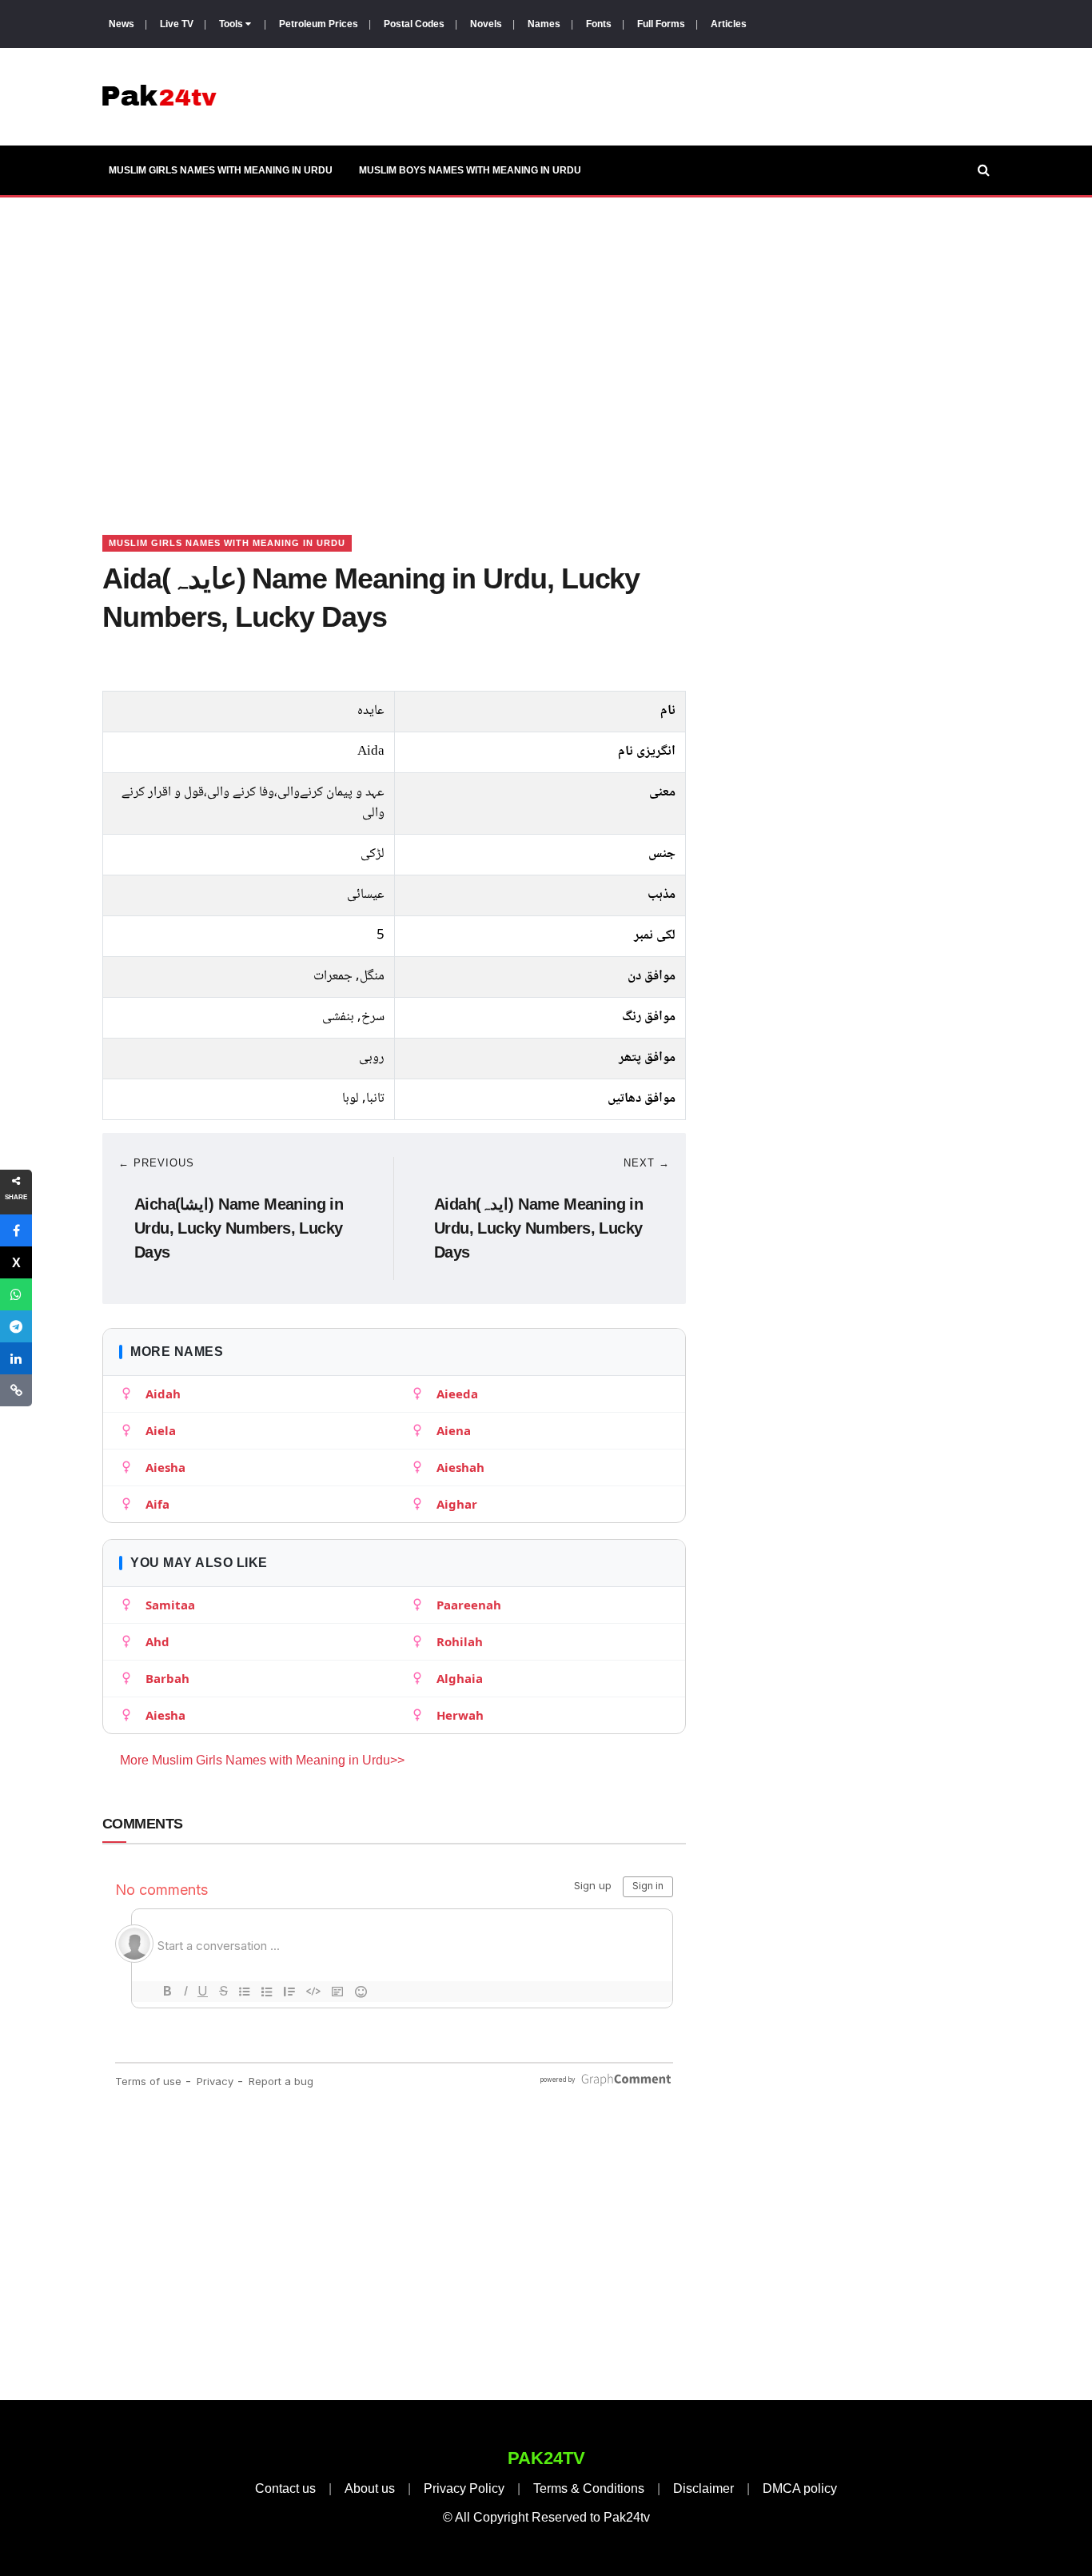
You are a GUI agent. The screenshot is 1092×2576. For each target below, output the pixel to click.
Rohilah (460, 1641)
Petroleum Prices (319, 24)
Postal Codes (414, 24)
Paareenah (469, 1605)
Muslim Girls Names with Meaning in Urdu (221, 170)
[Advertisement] (546, 346)
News (122, 24)
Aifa (157, 1504)
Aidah (163, 1394)
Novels (486, 24)
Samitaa (170, 1605)
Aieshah (460, 1467)
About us (370, 2488)
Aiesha (165, 1467)
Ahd (157, 1641)
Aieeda (457, 1394)
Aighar (457, 1504)
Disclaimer (703, 2488)
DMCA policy (800, 2488)
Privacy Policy (464, 2488)
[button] (16, 1230)
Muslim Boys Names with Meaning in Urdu (470, 170)
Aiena (454, 1430)
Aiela (161, 1430)
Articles (729, 24)
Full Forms (661, 24)
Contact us (285, 2488)
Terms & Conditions (589, 2488)
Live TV (177, 24)
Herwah (460, 1715)
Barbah (167, 1678)
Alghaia (460, 1678)
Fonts (599, 24)
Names (544, 24)
